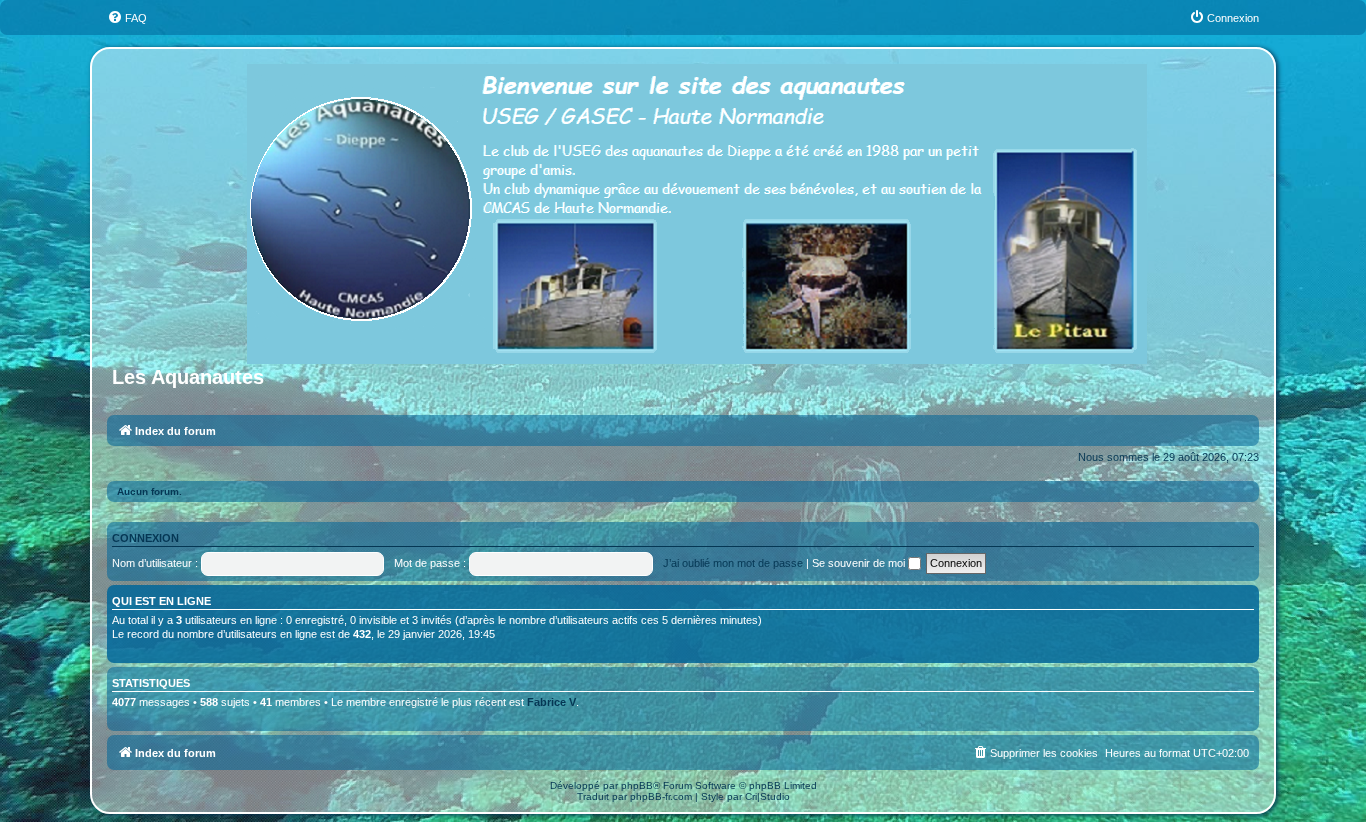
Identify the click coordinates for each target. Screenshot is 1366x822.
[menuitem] (127, 18)
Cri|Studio (767, 796)
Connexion (145, 538)
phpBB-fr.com (661, 796)
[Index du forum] (698, 210)
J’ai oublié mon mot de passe (733, 563)
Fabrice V (551, 702)
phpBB (637, 785)
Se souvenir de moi (860, 563)
